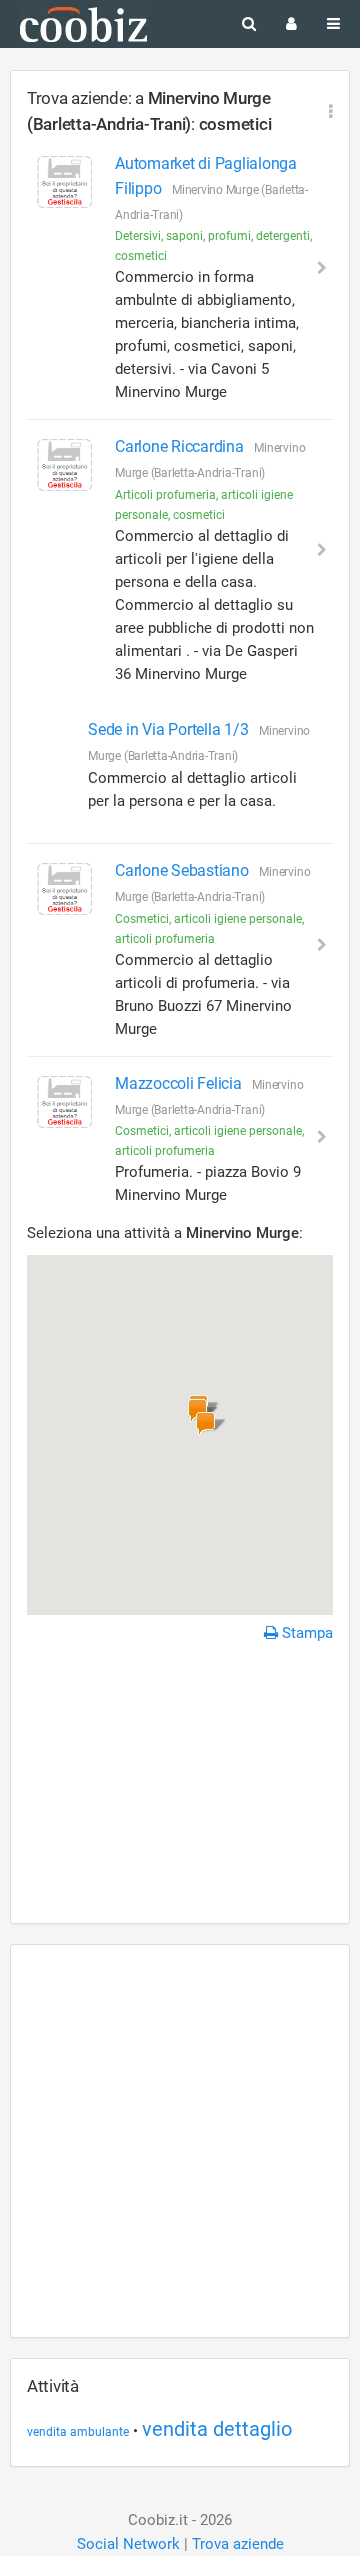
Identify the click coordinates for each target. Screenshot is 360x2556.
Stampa (305, 1633)
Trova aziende (238, 2544)
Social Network (128, 2544)
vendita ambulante (78, 2432)
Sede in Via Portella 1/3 (170, 729)
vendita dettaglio (217, 2429)
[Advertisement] (180, 1786)
